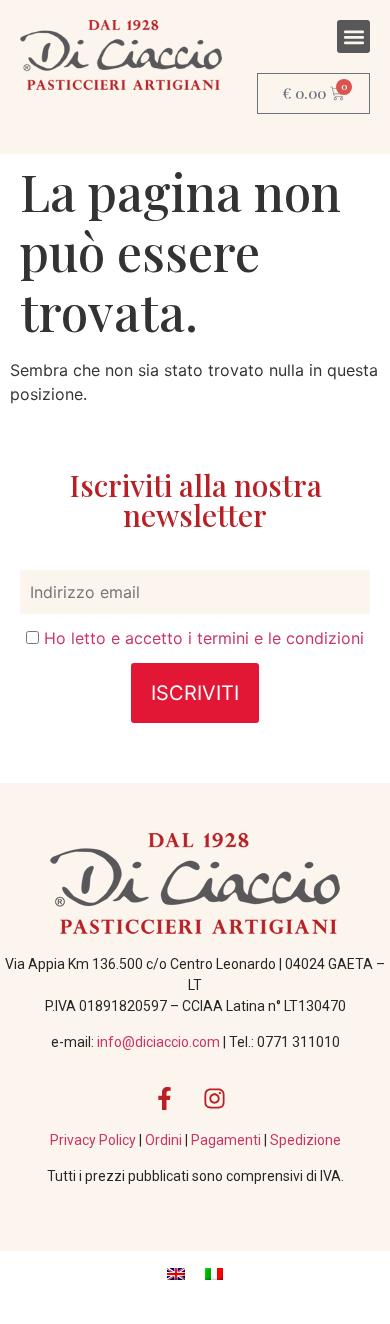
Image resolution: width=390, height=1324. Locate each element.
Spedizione (305, 1140)
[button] (353, 36)
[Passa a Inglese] (176, 1272)
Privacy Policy (94, 1140)
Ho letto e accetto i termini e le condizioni (204, 638)
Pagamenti (227, 1140)
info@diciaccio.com (158, 1042)
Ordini (165, 1140)
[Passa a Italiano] (214, 1272)
